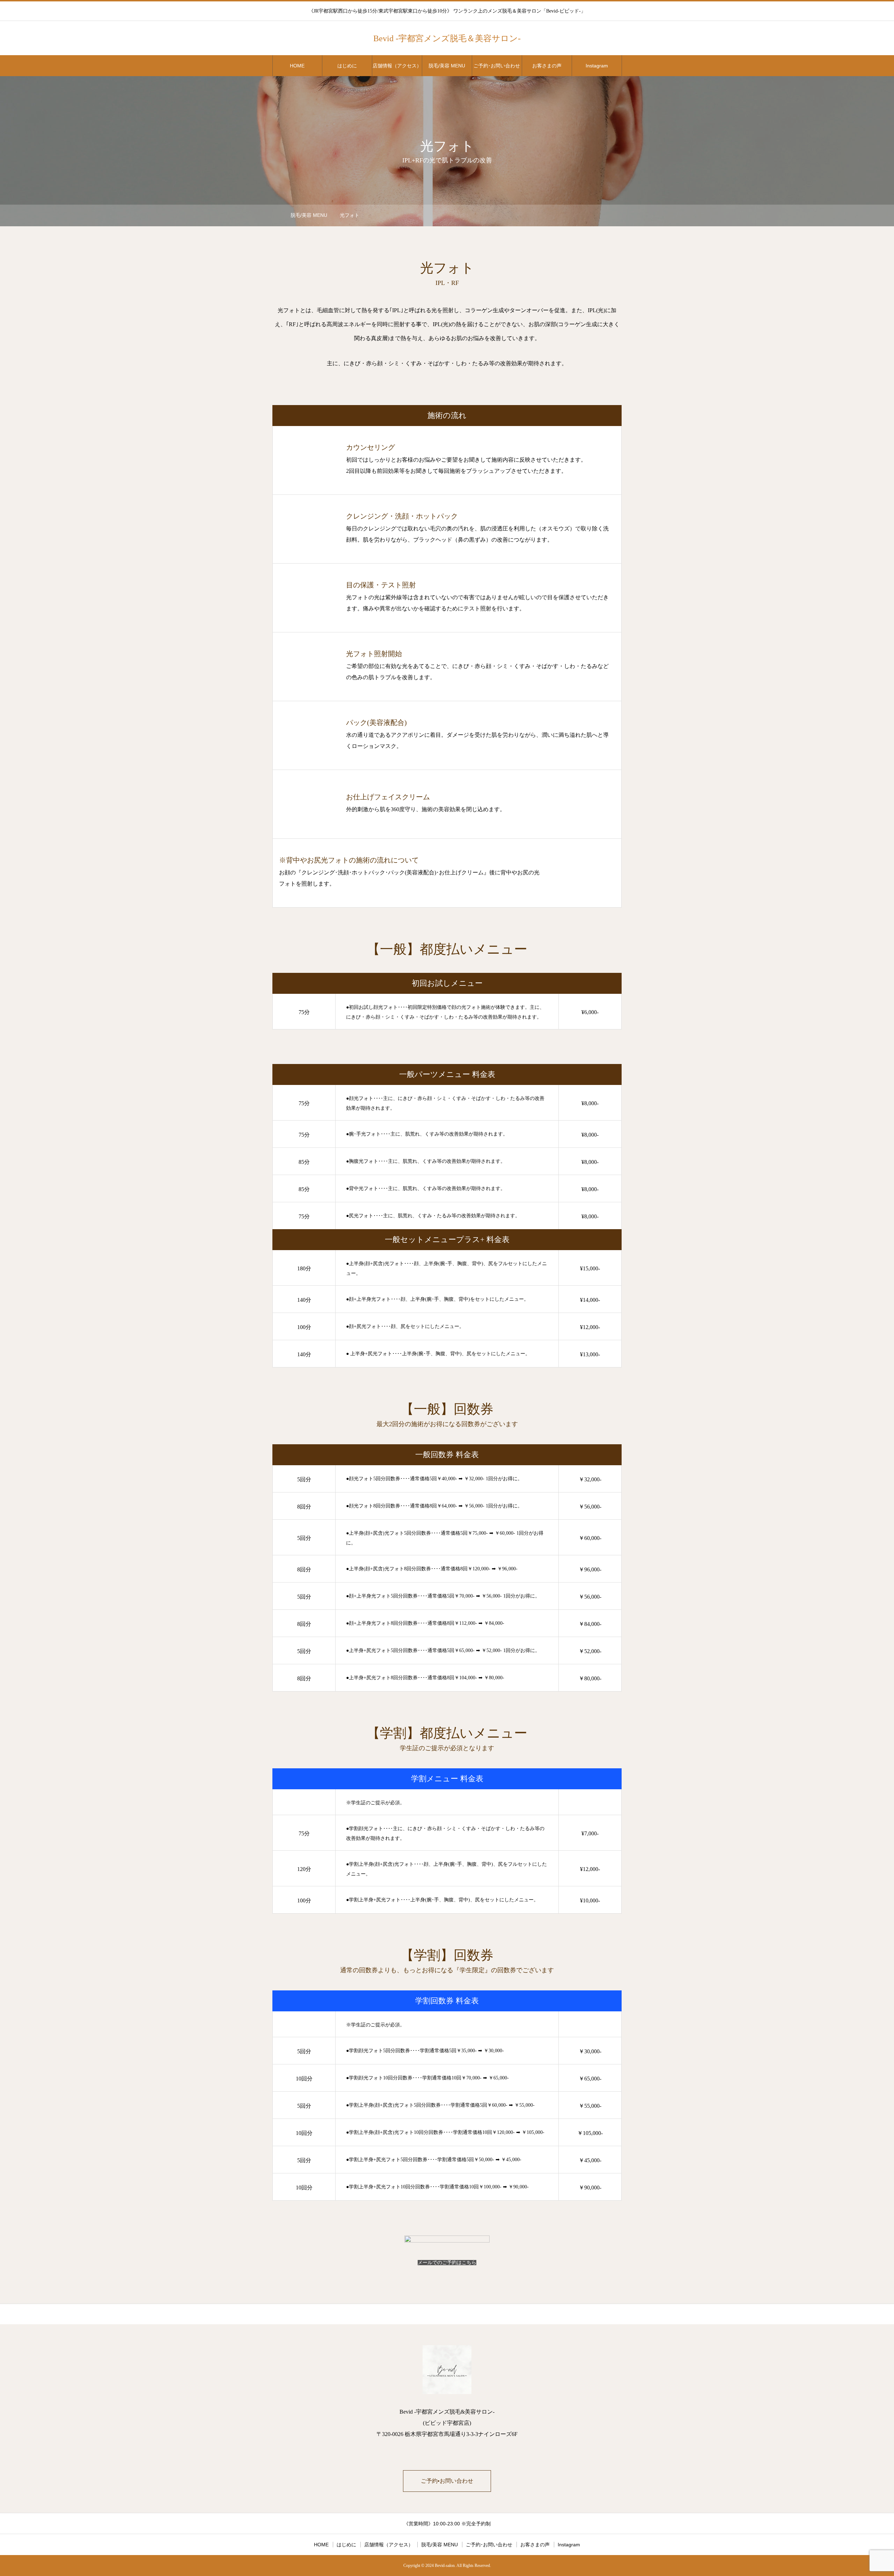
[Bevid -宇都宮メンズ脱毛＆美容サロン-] (447, 2370)
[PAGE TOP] (447, 2314)
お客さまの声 (547, 66)
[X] (604, 38)
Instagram (597, 66)
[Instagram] (590, 38)
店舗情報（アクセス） (397, 66)
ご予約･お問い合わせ (497, 66)
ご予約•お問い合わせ (447, 2481)
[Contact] (618, 38)
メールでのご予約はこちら (447, 2263)
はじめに (347, 66)
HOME (297, 66)
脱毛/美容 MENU (447, 66)
